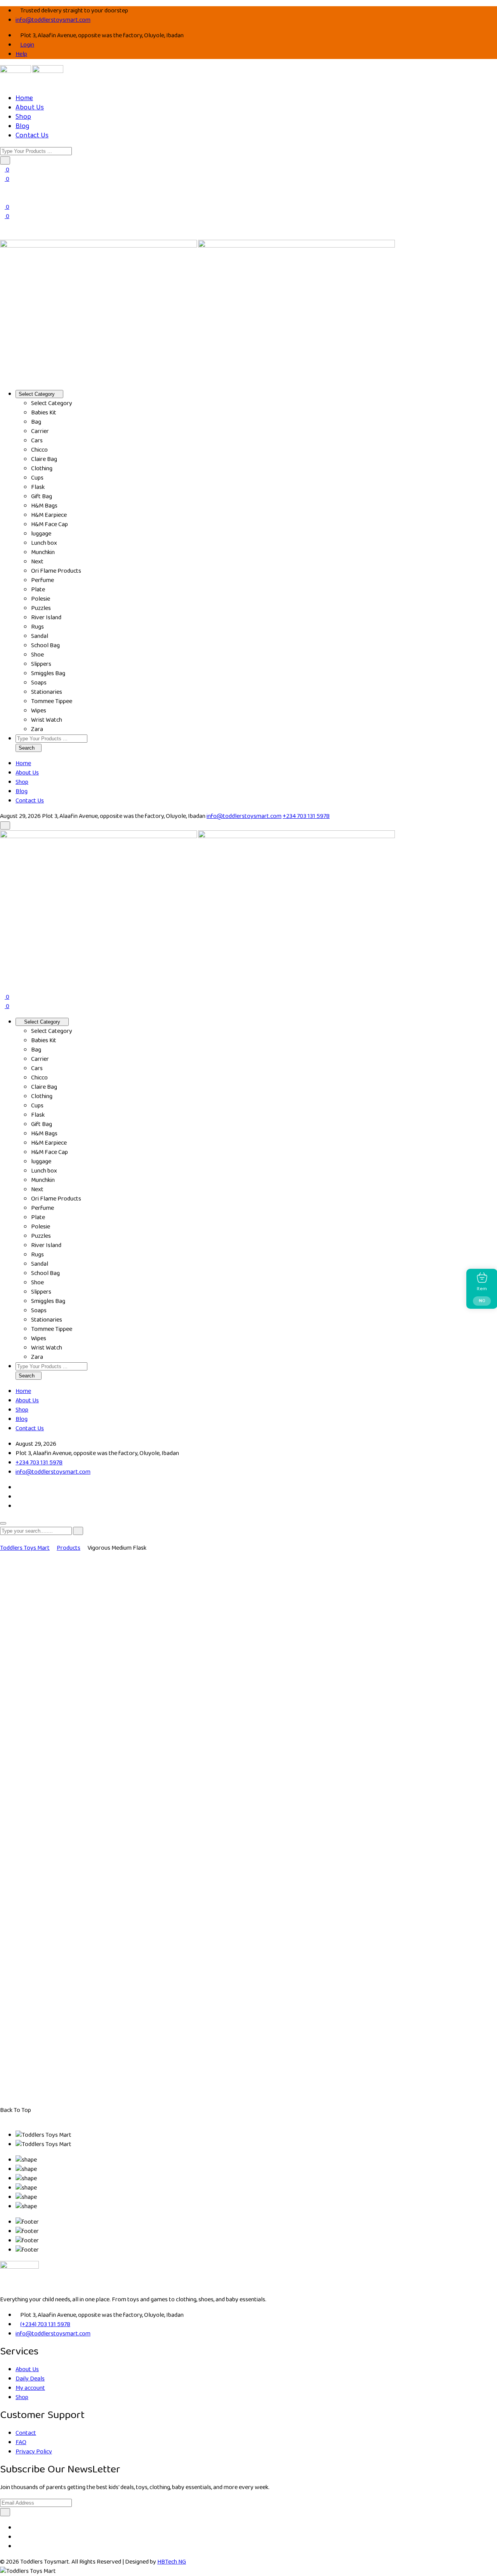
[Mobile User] (2, 978)
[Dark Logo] (16, 71)
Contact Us (32, 135)
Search (27, 748)
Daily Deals (30, 2379)
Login (27, 45)
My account (30, 2388)
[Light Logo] (48, 71)
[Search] (2, 235)
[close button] (3, 1523)
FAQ (21, 2442)
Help (21, 54)
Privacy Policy (34, 2452)
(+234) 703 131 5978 (45, 2324)
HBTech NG (172, 2562)
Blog (22, 126)
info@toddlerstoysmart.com (53, 20)
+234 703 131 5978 (306, 816)
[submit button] (78, 1531)
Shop (23, 117)
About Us (30, 107)
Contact (26, 2433)
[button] (5, 160)
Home (24, 98)
